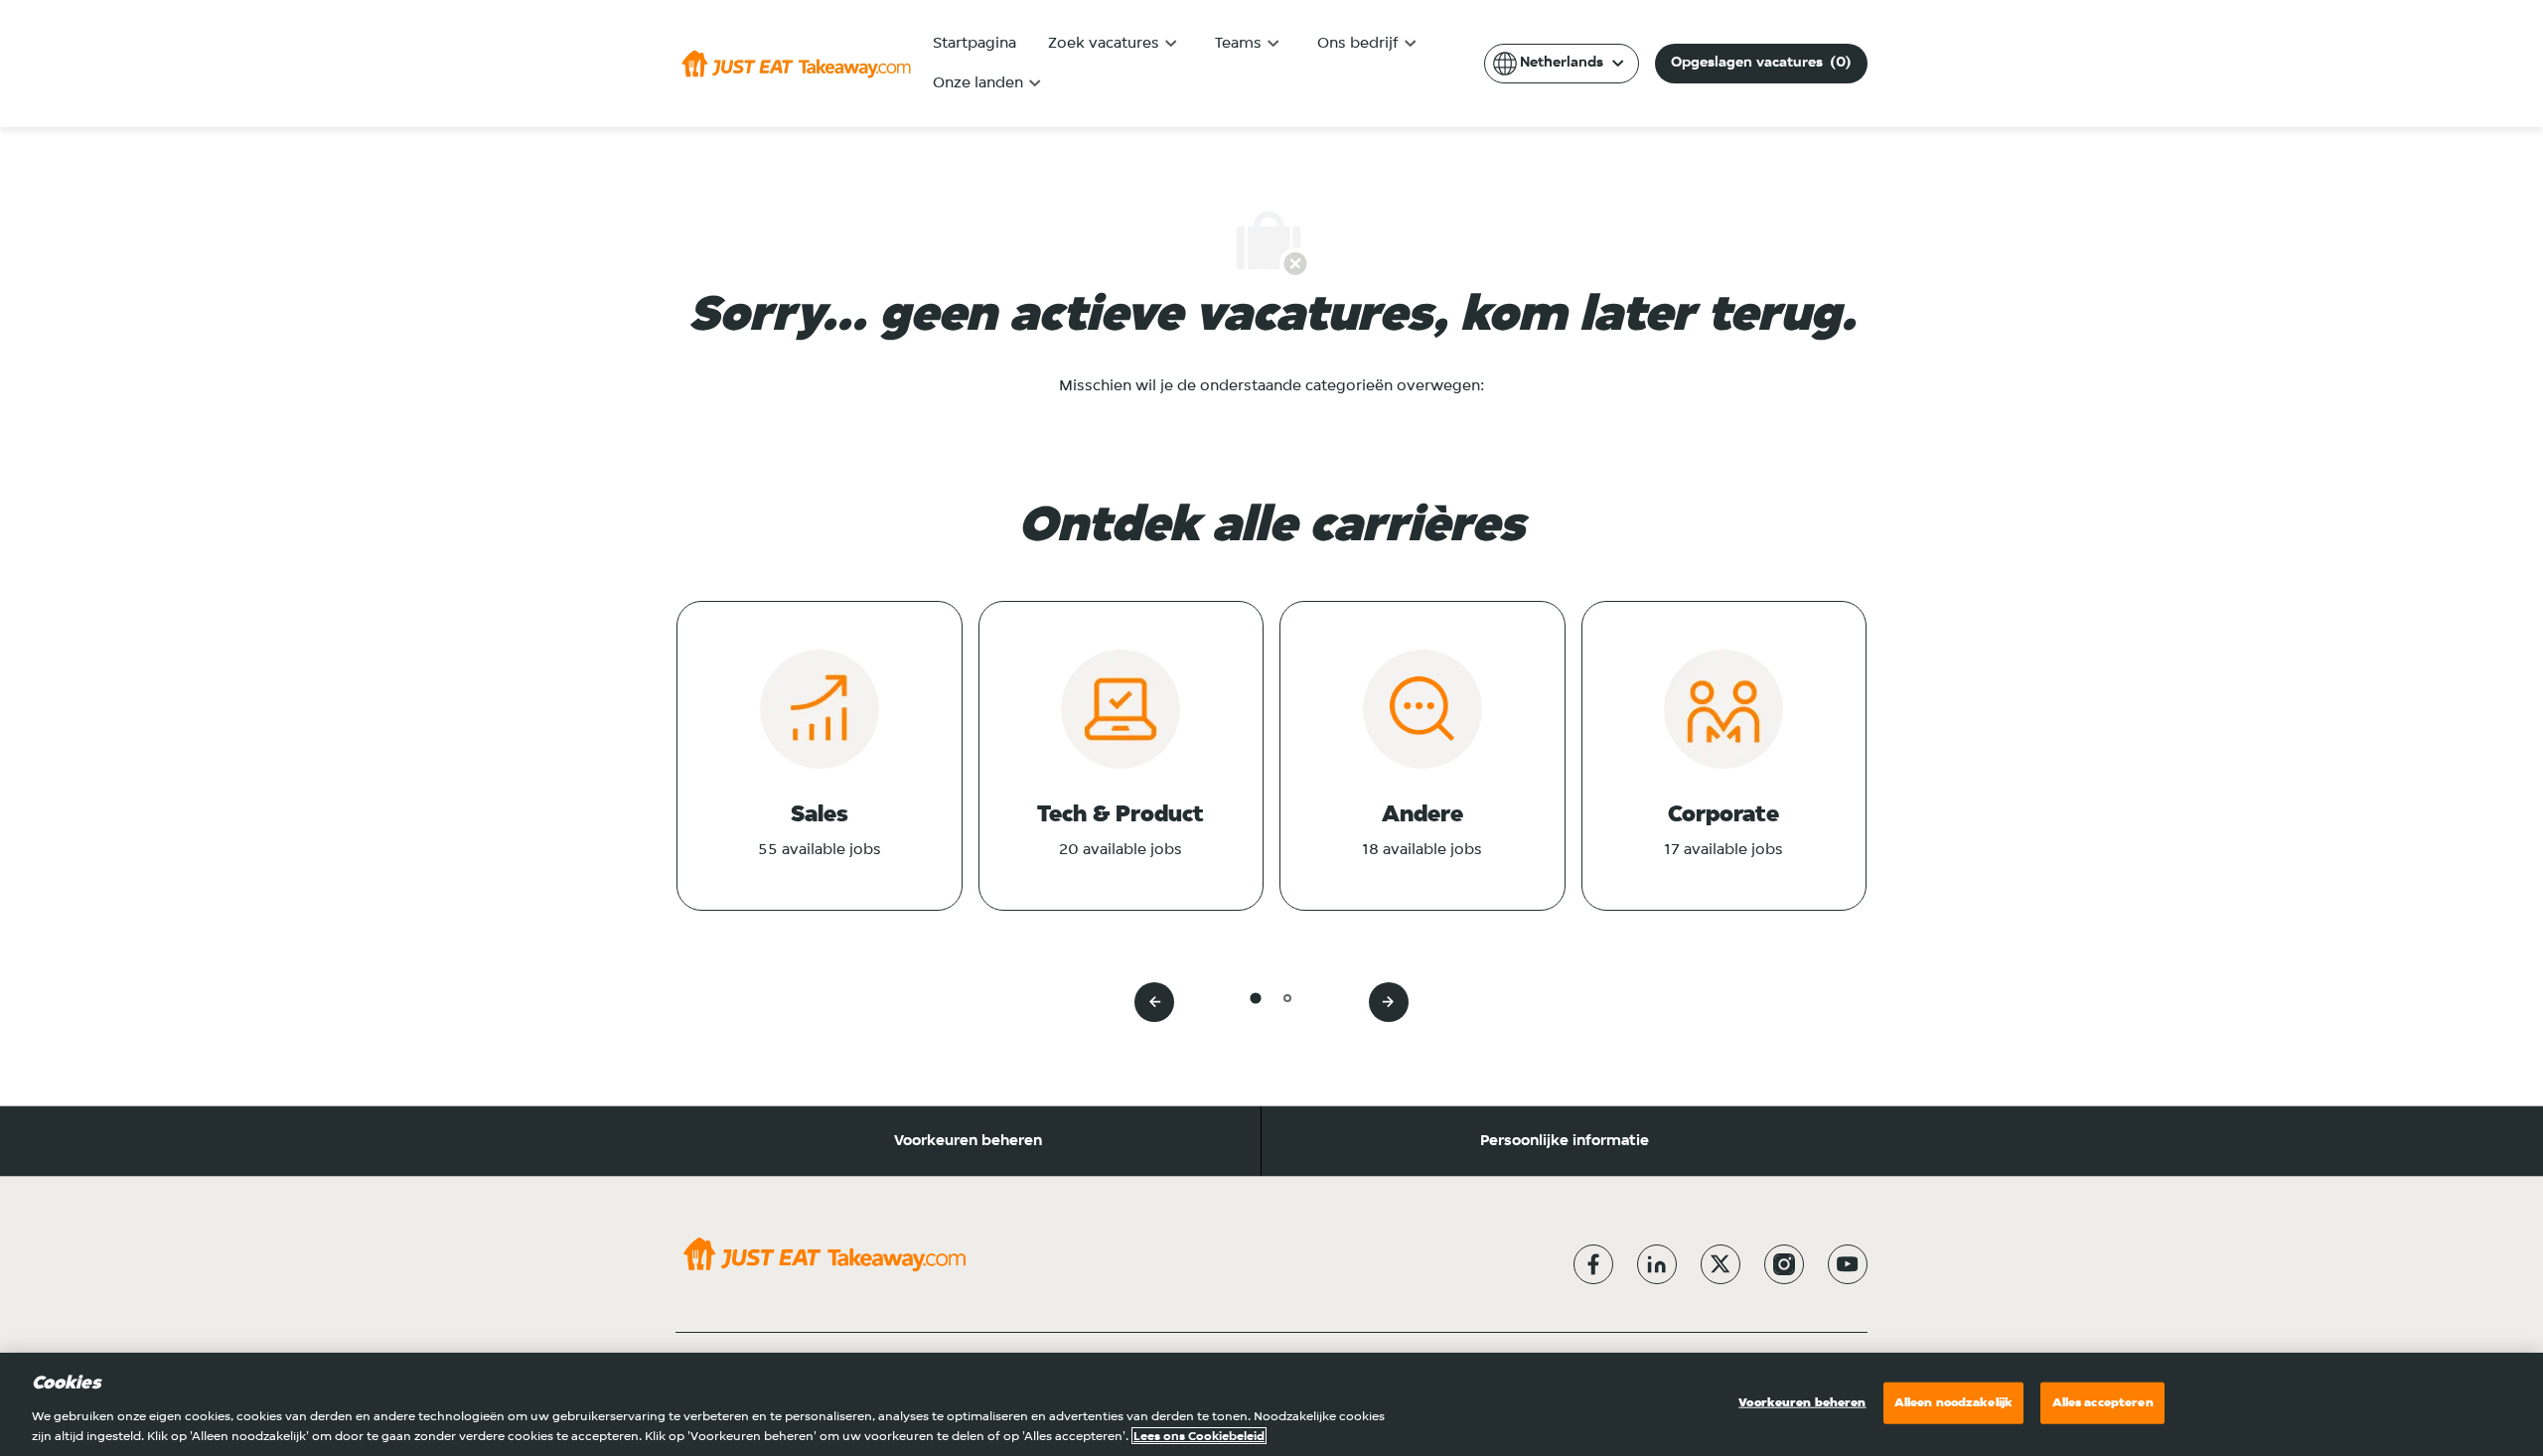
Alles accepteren (2103, 1403)
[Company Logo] (796, 64)
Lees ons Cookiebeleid (1199, 1436)
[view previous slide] (1154, 1002)
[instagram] (1784, 1264)
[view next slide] (1389, 1002)
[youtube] (1848, 1264)
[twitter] (1720, 1264)
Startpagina (974, 44)
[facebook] (1593, 1264)
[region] (1271, 1404)
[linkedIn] (1657, 1264)
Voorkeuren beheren (968, 1141)
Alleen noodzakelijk (1953, 1403)
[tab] (1255, 998)
